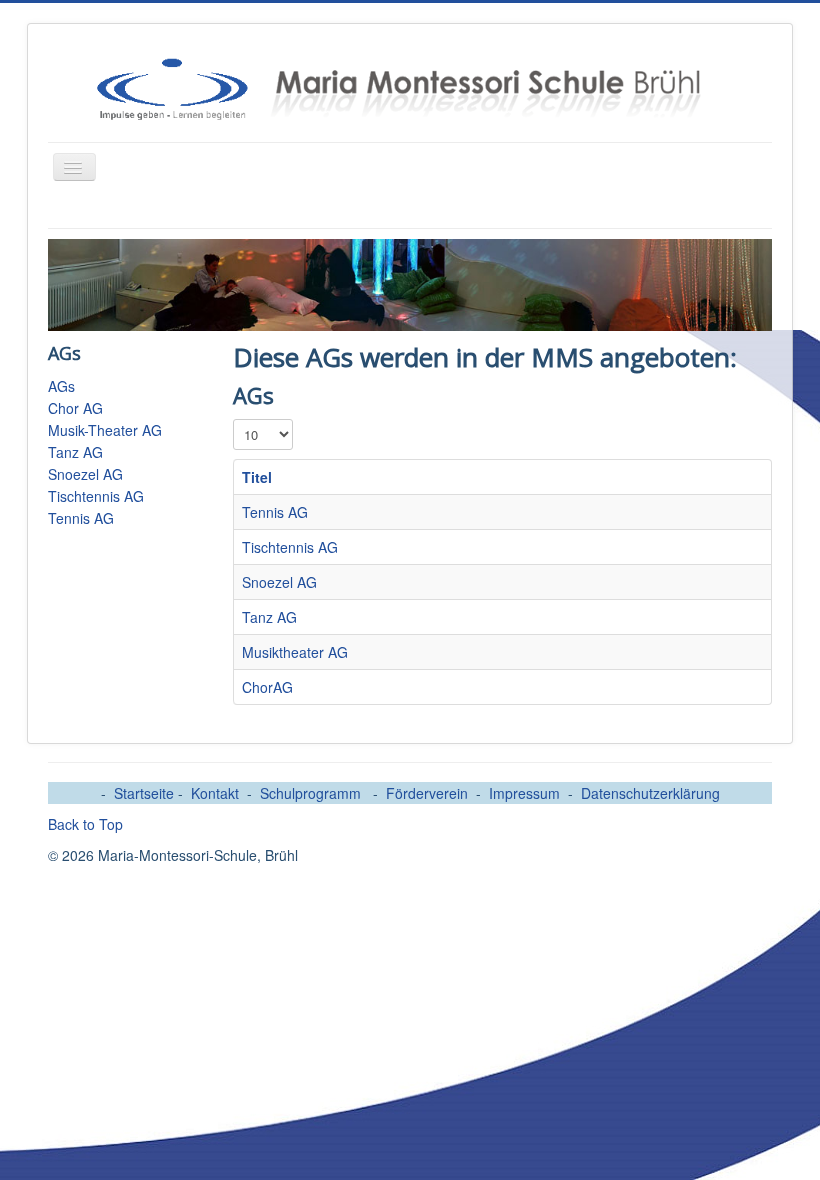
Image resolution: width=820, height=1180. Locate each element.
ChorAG (267, 687)
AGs (61, 386)
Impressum (524, 793)
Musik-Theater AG (105, 430)
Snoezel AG (85, 474)
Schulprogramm (312, 793)
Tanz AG (75, 452)
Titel (257, 477)
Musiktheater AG (295, 652)
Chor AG (75, 408)
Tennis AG (81, 518)
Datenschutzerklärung (650, 793)
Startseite (146, 793)
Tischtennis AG (96, 496)
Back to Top (85, 824)
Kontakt (215, 793)
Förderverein (427, 793)
